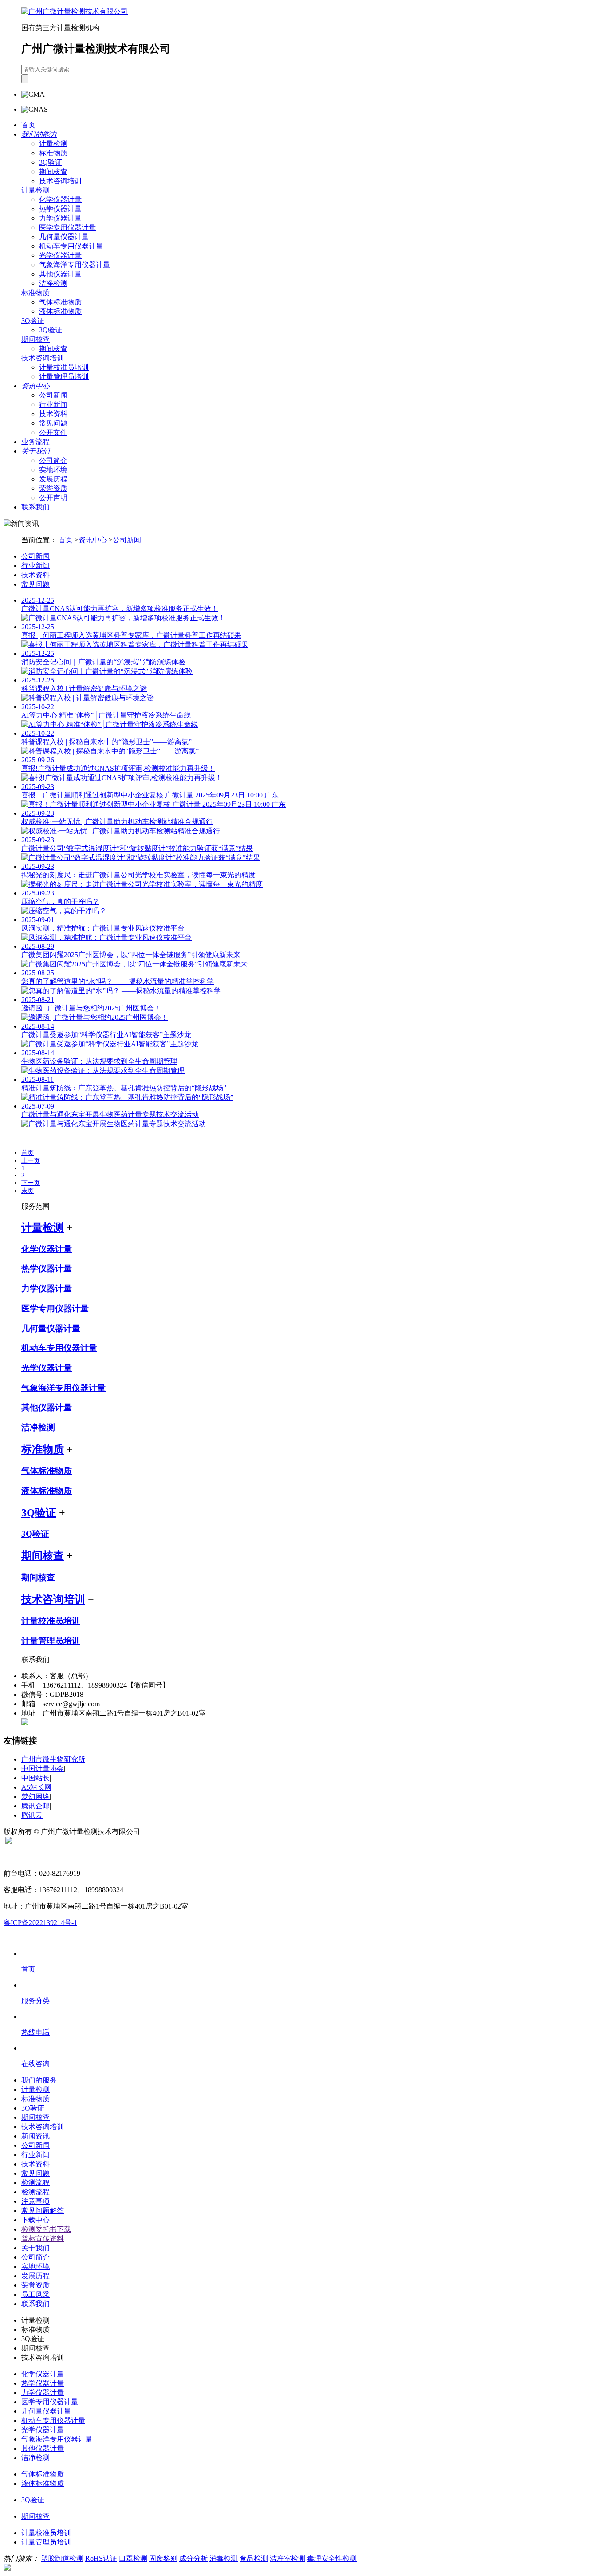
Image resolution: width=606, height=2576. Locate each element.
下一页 (31, 1183)
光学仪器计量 (60, 255)
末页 (28, 1191)
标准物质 (53, 153)
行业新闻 (53, 404)
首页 (28, 125)
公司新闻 (53, 395)
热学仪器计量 (60, 209)
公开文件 (53, 432)
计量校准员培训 (64, 367)
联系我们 (35, 507)
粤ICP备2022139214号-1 (40, 1923)
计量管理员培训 (64, 377)
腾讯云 (32, 1815)
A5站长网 (36, 1787)
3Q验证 (51, 162)
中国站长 (35, 1778)
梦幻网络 (35, 1797)
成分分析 (193, 2558)
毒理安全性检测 (332, 2558)
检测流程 (35, 2183)
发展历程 (53, 479)
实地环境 (53, 470)
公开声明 (53, 498)
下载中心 (35, 2220)
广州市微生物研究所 (53, 1759)
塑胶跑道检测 (62, 2558)
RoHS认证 (101, 2558)
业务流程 (35, 442)
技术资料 (53, 414)
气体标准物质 (60, 302)
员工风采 (35, 2294)
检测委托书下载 (46, 2229)
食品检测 (254, 2558)
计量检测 (53, 144)
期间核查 (53, 172)
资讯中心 (93, 540)
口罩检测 (133, 2558)
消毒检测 (224, 2558)
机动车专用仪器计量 (71, 246)
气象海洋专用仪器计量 (75, 265)
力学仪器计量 (60, 218)
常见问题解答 (43, 2211)
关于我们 (35, 2248)
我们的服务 (39, 2080)
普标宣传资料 (43, 2239)
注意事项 (35, 2201)
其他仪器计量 (60, 274)
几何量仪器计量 (64, 237)
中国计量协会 (43, 1769)
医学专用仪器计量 (67, 227)
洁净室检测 (287, 2558)
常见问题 (53, 423)
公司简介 (53, 460)
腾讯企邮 (35, 1806)
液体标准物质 (60, 311)
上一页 (31, 1161)
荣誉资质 (53, 488)
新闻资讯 (35, 2136)
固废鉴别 (163, 2558)
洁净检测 (53, 283)
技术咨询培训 (60, 181)
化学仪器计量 (60, 199)
